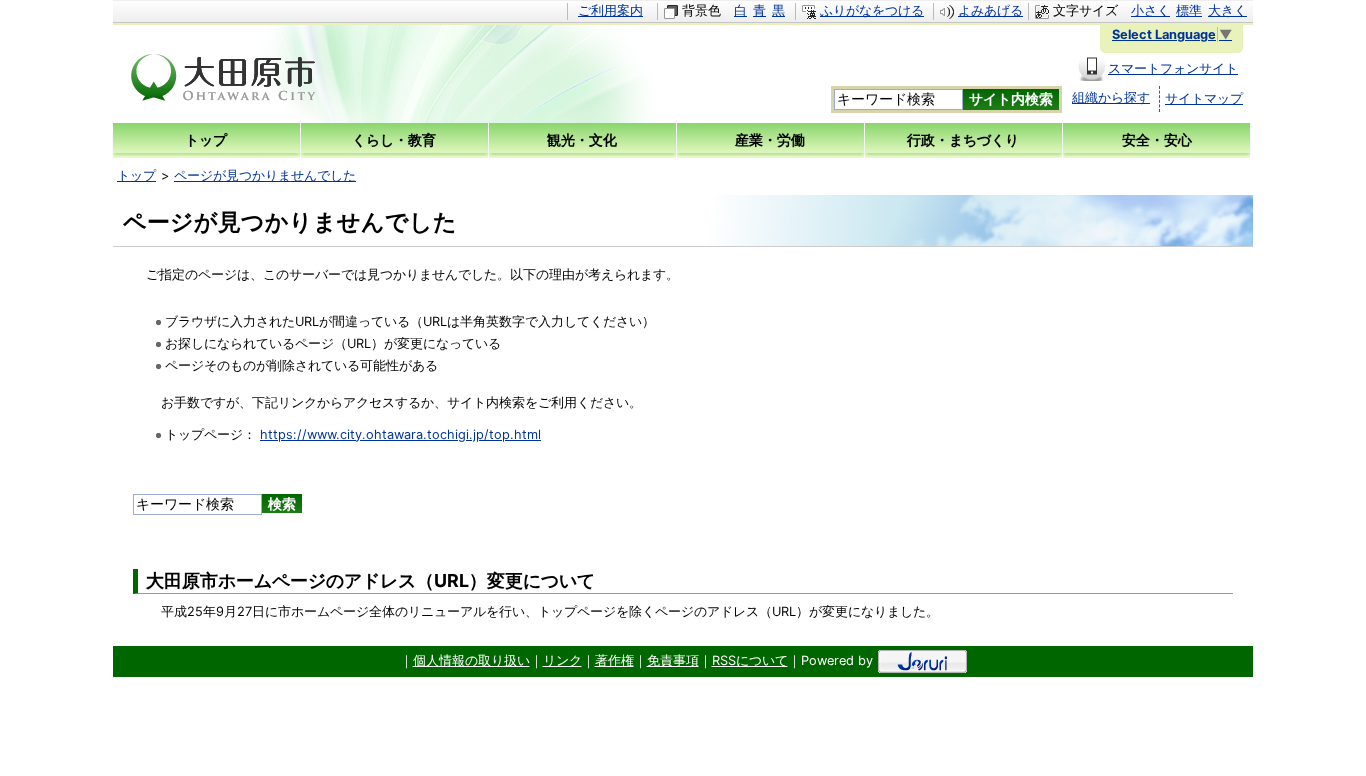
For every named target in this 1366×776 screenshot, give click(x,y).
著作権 (614, 660)
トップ (136, 175)
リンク (562, 660)
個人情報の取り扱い (471, 660)
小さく (1150, 10)
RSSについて (750, 660)
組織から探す (1111, 97)
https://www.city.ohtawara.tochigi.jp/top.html (400, 434)
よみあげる (990, 10)
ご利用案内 (610, 10)
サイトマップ (1204, 98)
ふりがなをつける (872, 10)
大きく (1227, 10)
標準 (1189, 10)
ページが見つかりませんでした (265, 175)
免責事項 (673, 660)
